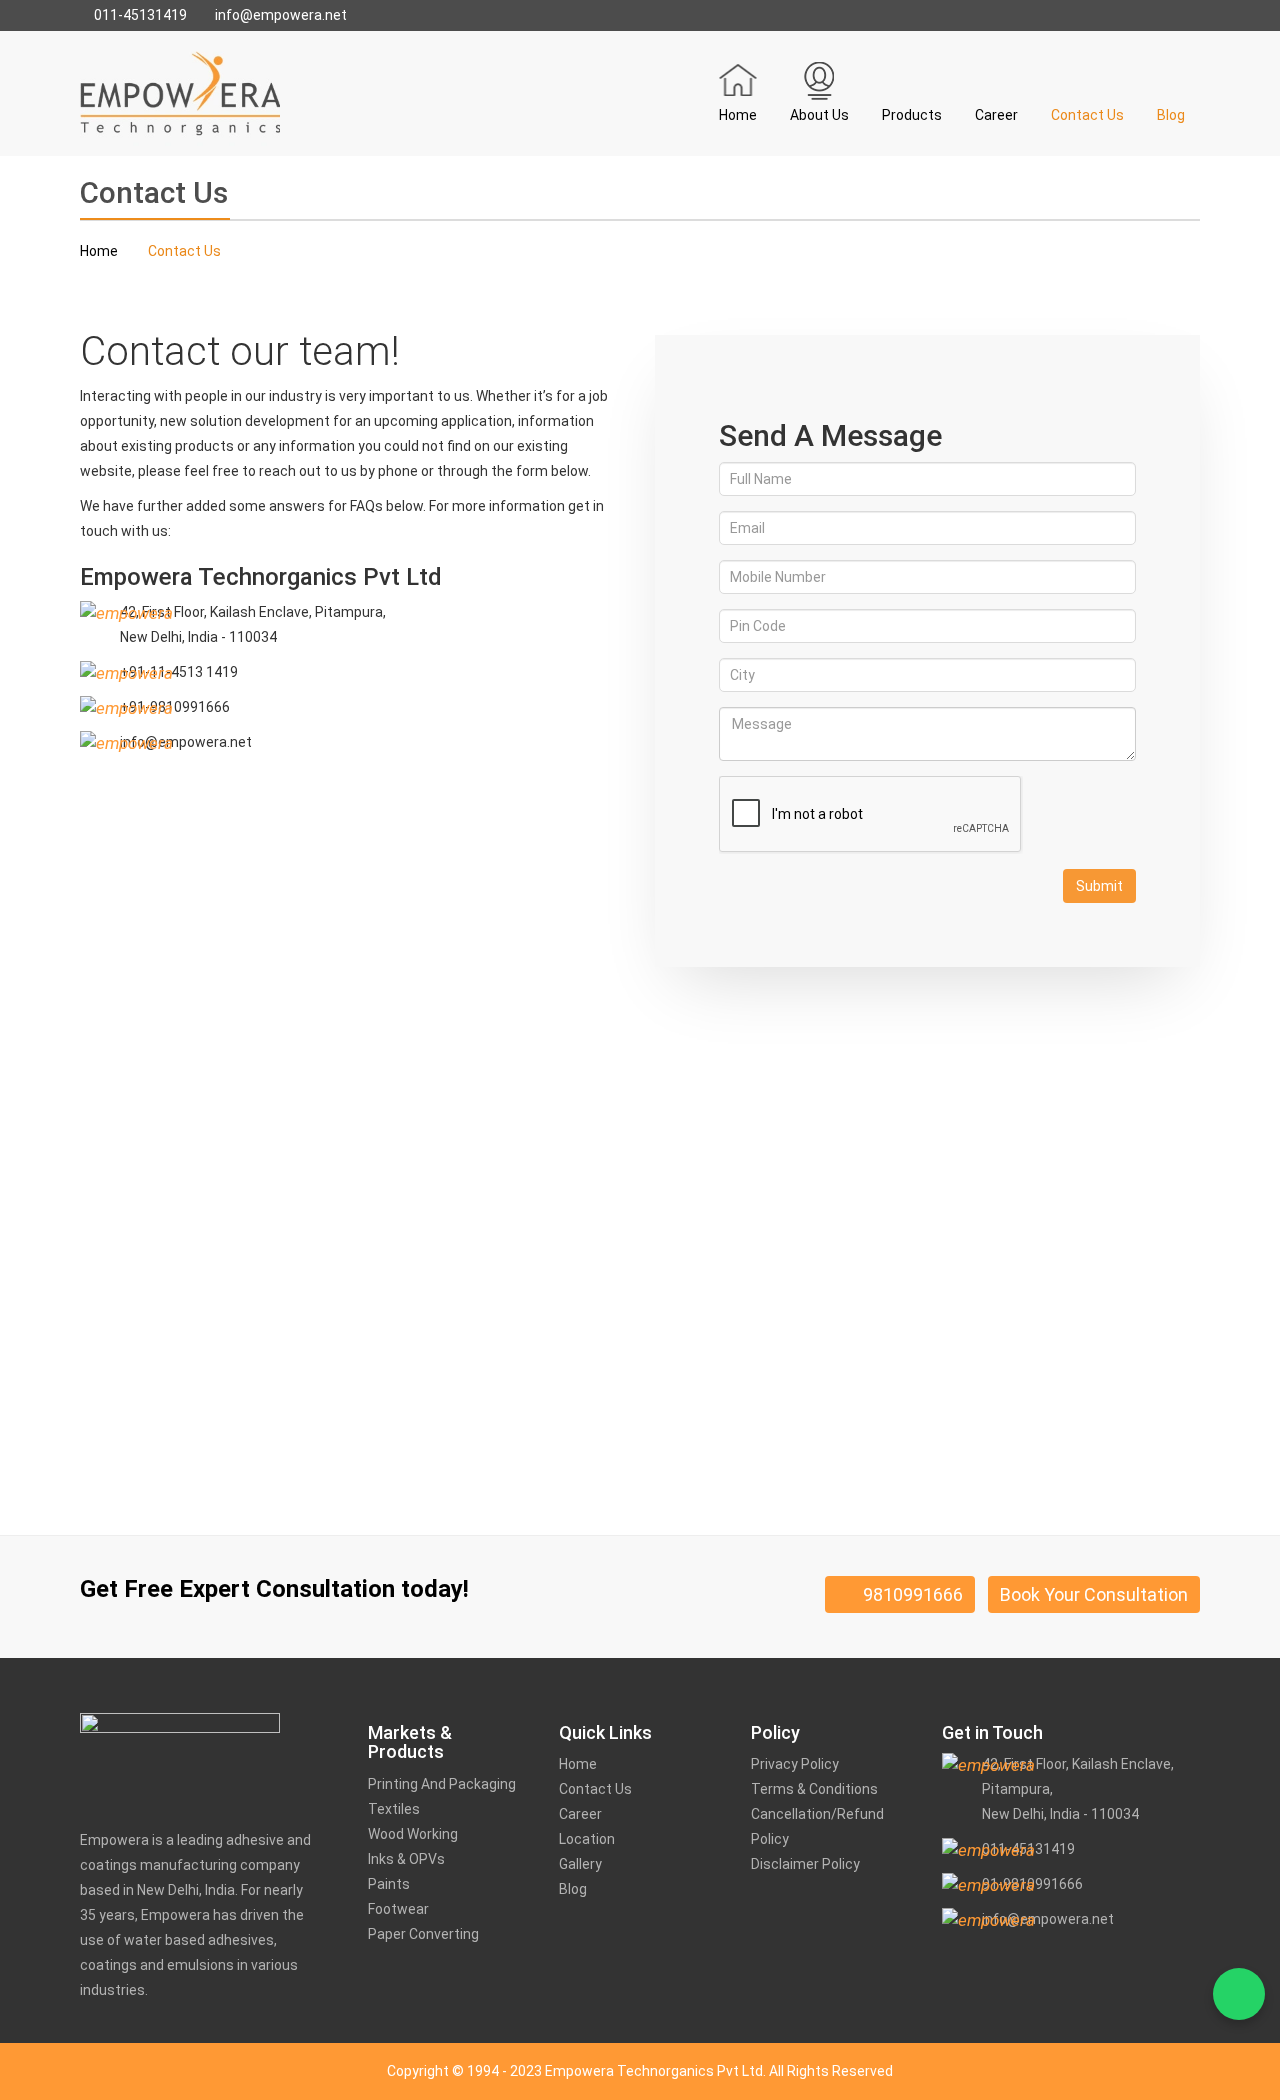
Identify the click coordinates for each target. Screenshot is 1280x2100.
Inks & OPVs (406, 1859)
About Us (819, 115)
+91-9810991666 (175, 707)
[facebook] (950, 1967)
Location (587, 1839)
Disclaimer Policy (805, 1864)
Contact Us (1087, 115)
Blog (1171, 115)
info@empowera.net (279, 15)
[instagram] (1008, 1967)
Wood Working (413, 1834)
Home (738, 115)
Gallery (580, 1864)
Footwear (398, 1909)
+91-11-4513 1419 (179, 672)
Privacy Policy (795, 1764)
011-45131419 (139, 15)
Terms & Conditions (814, 1789)
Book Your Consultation (1094, 1594)
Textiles (394, 1809)
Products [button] (912, 115)
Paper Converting (423, 1934)
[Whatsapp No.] (1239, 1994)
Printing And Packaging (442, 1784)
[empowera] (180, 92)
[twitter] (984, 1969)
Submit (1099, 886)
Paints (389, 1884)
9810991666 (907, 1594)
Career (996, 115)
